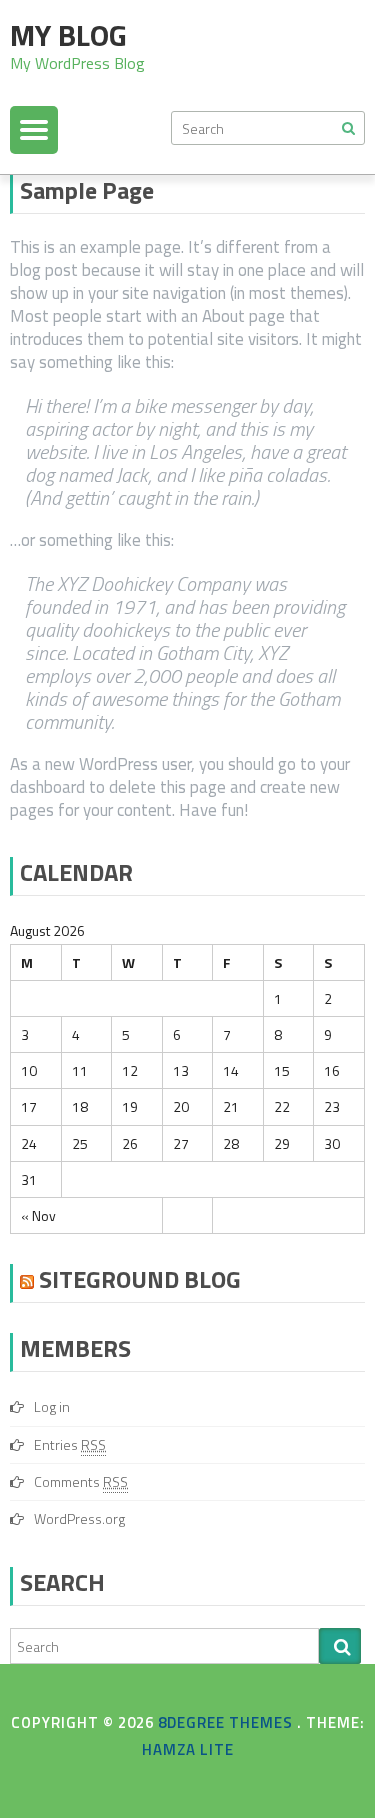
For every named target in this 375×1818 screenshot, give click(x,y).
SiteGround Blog (140, 1279)
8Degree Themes (227, 1722)
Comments (81, 1481)
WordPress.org (79, 1518)
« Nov (38, 1215)
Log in (52, 1406)
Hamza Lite (188, 1749)
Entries (70, 1444)
